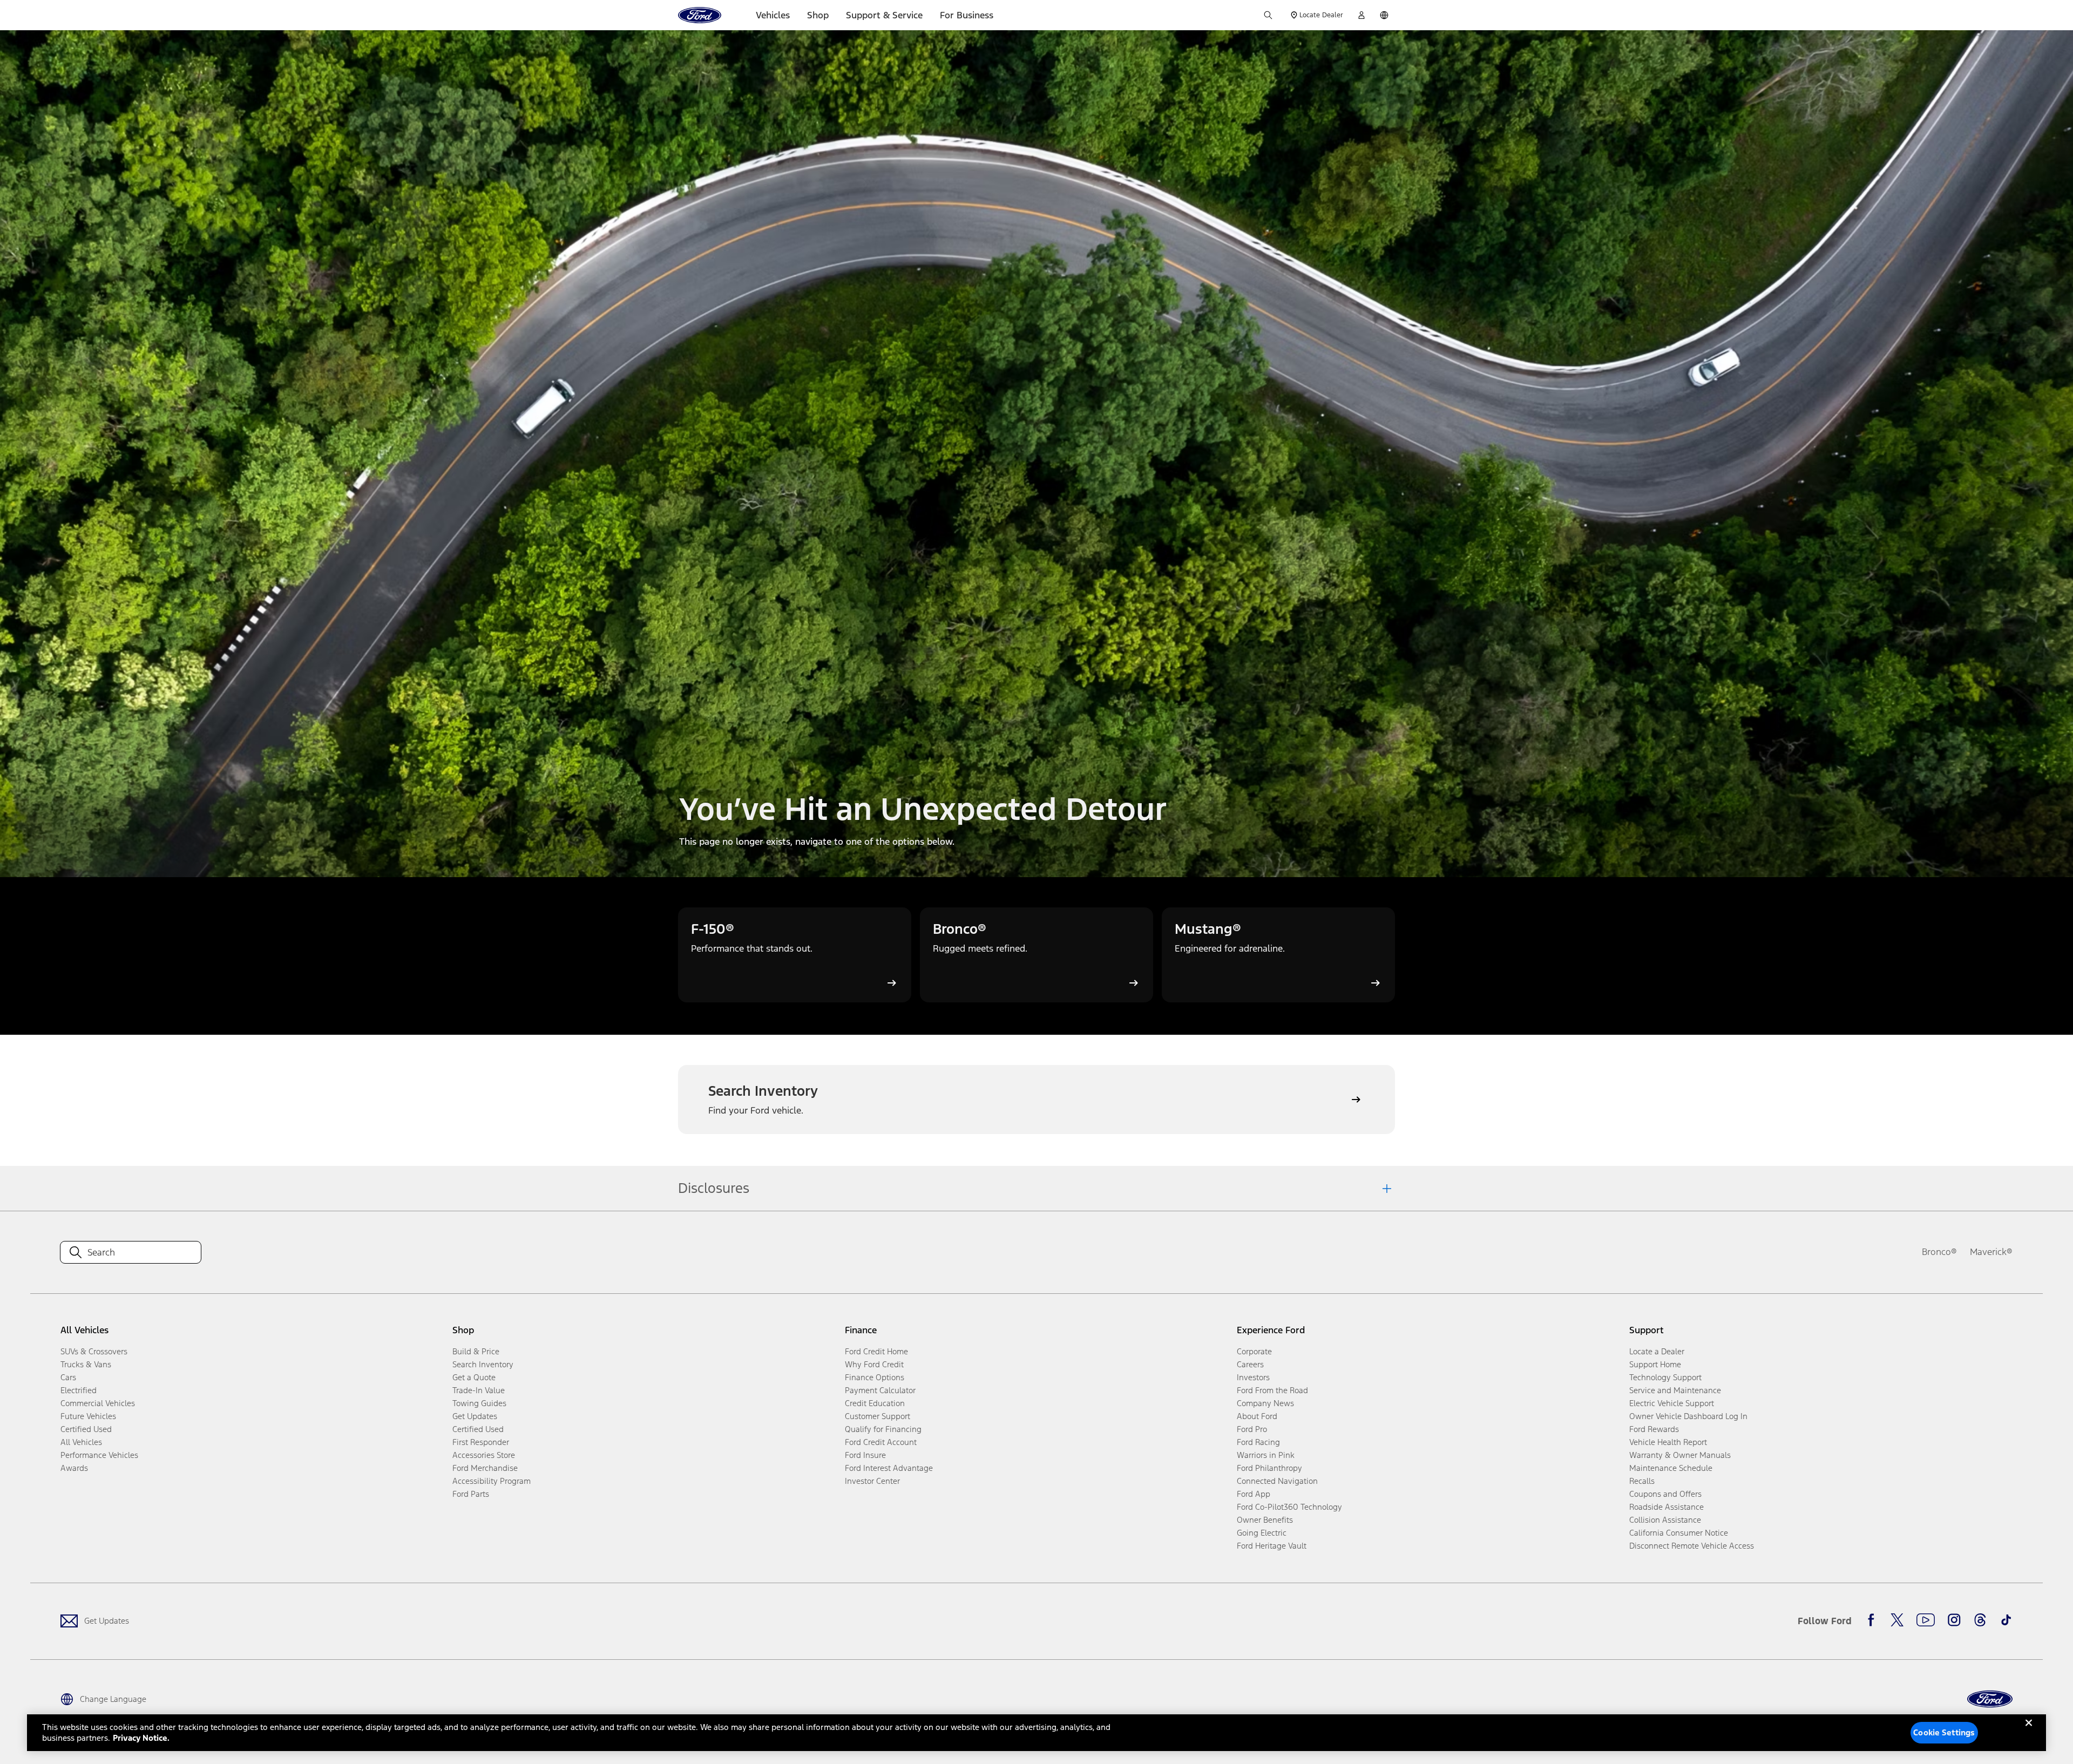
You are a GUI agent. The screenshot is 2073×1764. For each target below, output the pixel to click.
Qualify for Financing (883, 1429)
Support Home (1655, 1364)
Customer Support (878, 1416)
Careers (1250, 1364)
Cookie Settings (1944, 1732)
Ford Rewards (1654, 1429)
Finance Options (875, 1377)
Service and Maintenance (1675, 1390)
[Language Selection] (1384, 15)
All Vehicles (81, 1442)
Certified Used (86, 1429)
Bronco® (1939, 1252)
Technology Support (1665, 1377)
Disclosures (714, 1188)
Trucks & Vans (86, 1364)
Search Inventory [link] (483, 1364)
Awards (74, 1468)
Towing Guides (479, 1403)
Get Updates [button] (475, 1416)
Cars (68, 1377)
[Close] (2029, 1732)
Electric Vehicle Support (1672, 1403)
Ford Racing (1258, 1442)
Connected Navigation (1277, 1481)
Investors (1253, 1377)
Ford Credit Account (881, 1442)
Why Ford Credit (874, 1364)
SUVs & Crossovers (94, 1351)
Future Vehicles (88, 1416)
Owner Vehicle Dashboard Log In (1688, 1416)
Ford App (1254, 1494)
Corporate (1254, 1351)
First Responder (481, 1442)
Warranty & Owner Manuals (1680, 1455)
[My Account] (1361, 15)
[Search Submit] (1268, 15)
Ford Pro (1252, 1429)
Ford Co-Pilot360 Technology (1289, 1507)
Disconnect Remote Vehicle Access (1692, 1546)
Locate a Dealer (1657, 1351)
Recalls (1642, 1481)
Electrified (79, 1390)
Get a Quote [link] (474, 1377)
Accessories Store (484, 1455)
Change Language (113, 1699)
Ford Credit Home (876, 1351)
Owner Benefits (1265, 1520)
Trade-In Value (479, 1390)
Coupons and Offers (1665, 1494)
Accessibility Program (492, 1481)
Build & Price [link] (476, 1351)
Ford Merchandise (485, 1468)
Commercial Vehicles (98, 1403)
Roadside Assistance (1666, 1507)
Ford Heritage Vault (1272, 1546)
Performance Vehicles (99, 1455)
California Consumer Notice (1679, 1533)
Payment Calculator (880, 1390)
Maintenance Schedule (1671, 1468)
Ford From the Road (1272, 1390)
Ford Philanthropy (1269, 1468)
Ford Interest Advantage (889, 1468)
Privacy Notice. (141, 1738)
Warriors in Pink (1266, 1455)
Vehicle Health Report (1668, 1442)
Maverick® (1991, 1252)
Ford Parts (471, 1494)
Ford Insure (865, 1455)
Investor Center (872, 1481)
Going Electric (1262, 1533)
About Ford (1257, 1416)
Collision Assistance (1665, 1520)
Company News (1265, 1403)
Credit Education (875, 1403)
